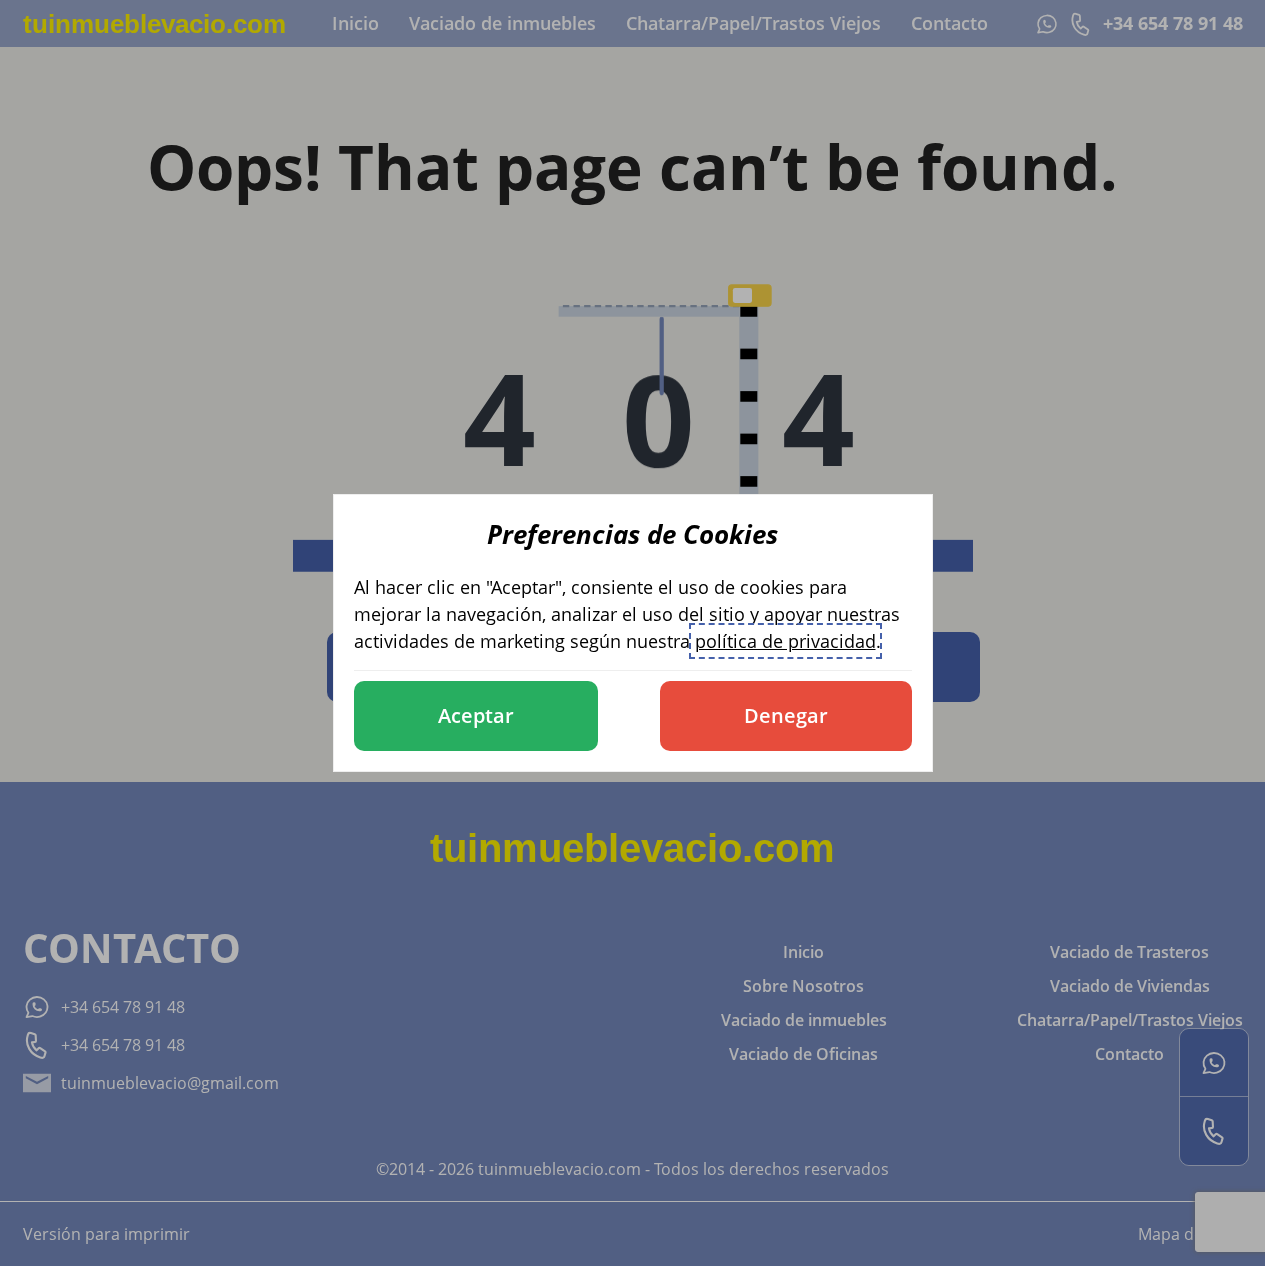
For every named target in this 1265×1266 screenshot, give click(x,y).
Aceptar (476, 715)
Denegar (786, 715)
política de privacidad (785, 641)
